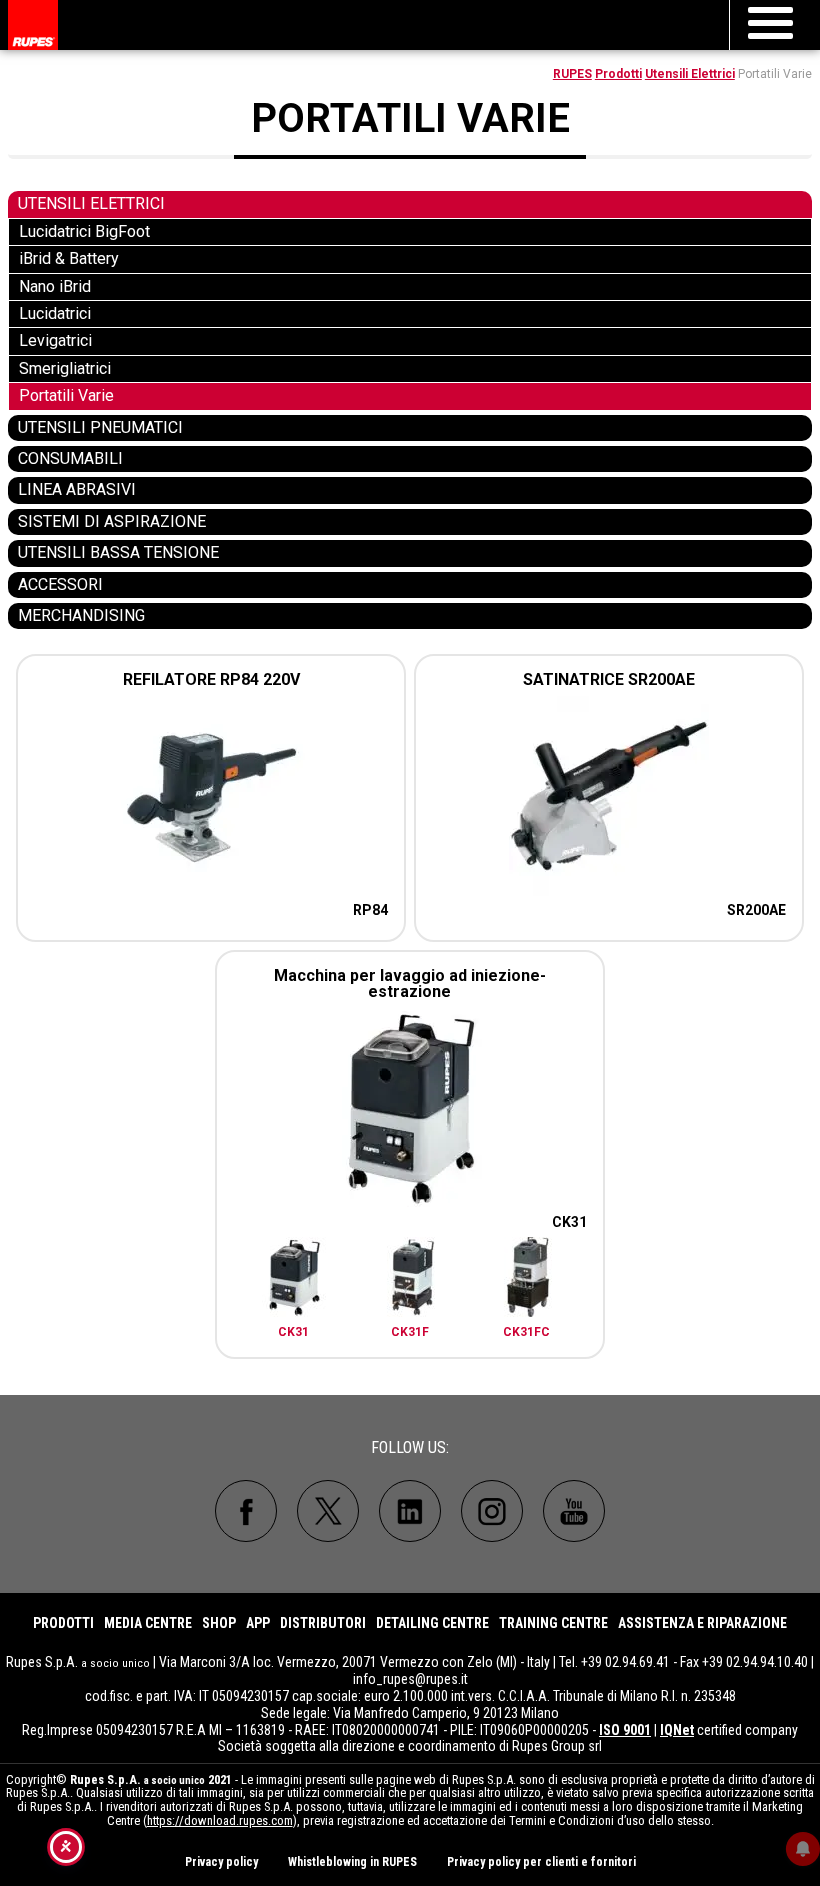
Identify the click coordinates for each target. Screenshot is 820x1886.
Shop (219, 1623)
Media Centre (148, 1623)
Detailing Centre (432, 1623)
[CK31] (294, 1280)
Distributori (323, 1623)
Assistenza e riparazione (702, 1623)
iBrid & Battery (69, 258)
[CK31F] (411, 1280)
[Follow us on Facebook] (246, 1511)
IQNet (677, 1730)
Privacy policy (221, 1862)
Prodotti (618, 74)
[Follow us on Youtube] (574, 1511)
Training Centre (553, 1623)
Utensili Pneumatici (100, 427)
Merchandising (81, 615)
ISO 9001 (625, 1730)
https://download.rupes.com (220, 1820)
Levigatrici (55, 340)
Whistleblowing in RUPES (352, 1862)
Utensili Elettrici (690, 74)
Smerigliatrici (65, 368)
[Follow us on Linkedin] (410, 1511)
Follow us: (410, 1447)
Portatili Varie (66, 395)
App (258, 1623)
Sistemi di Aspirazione (112, 521)
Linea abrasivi (77, 489)
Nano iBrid (55, 286)
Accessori (60, 584)
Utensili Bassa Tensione (118, 552)
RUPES (572, 74)
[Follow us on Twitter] (328, 1511)
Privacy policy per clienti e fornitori (541, 1862)
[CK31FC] (527, 1280)
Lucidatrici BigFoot (84, 231)
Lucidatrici (55, 313)
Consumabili (70, 458)
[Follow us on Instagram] (492, 1511)
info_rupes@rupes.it (410, 1679)
